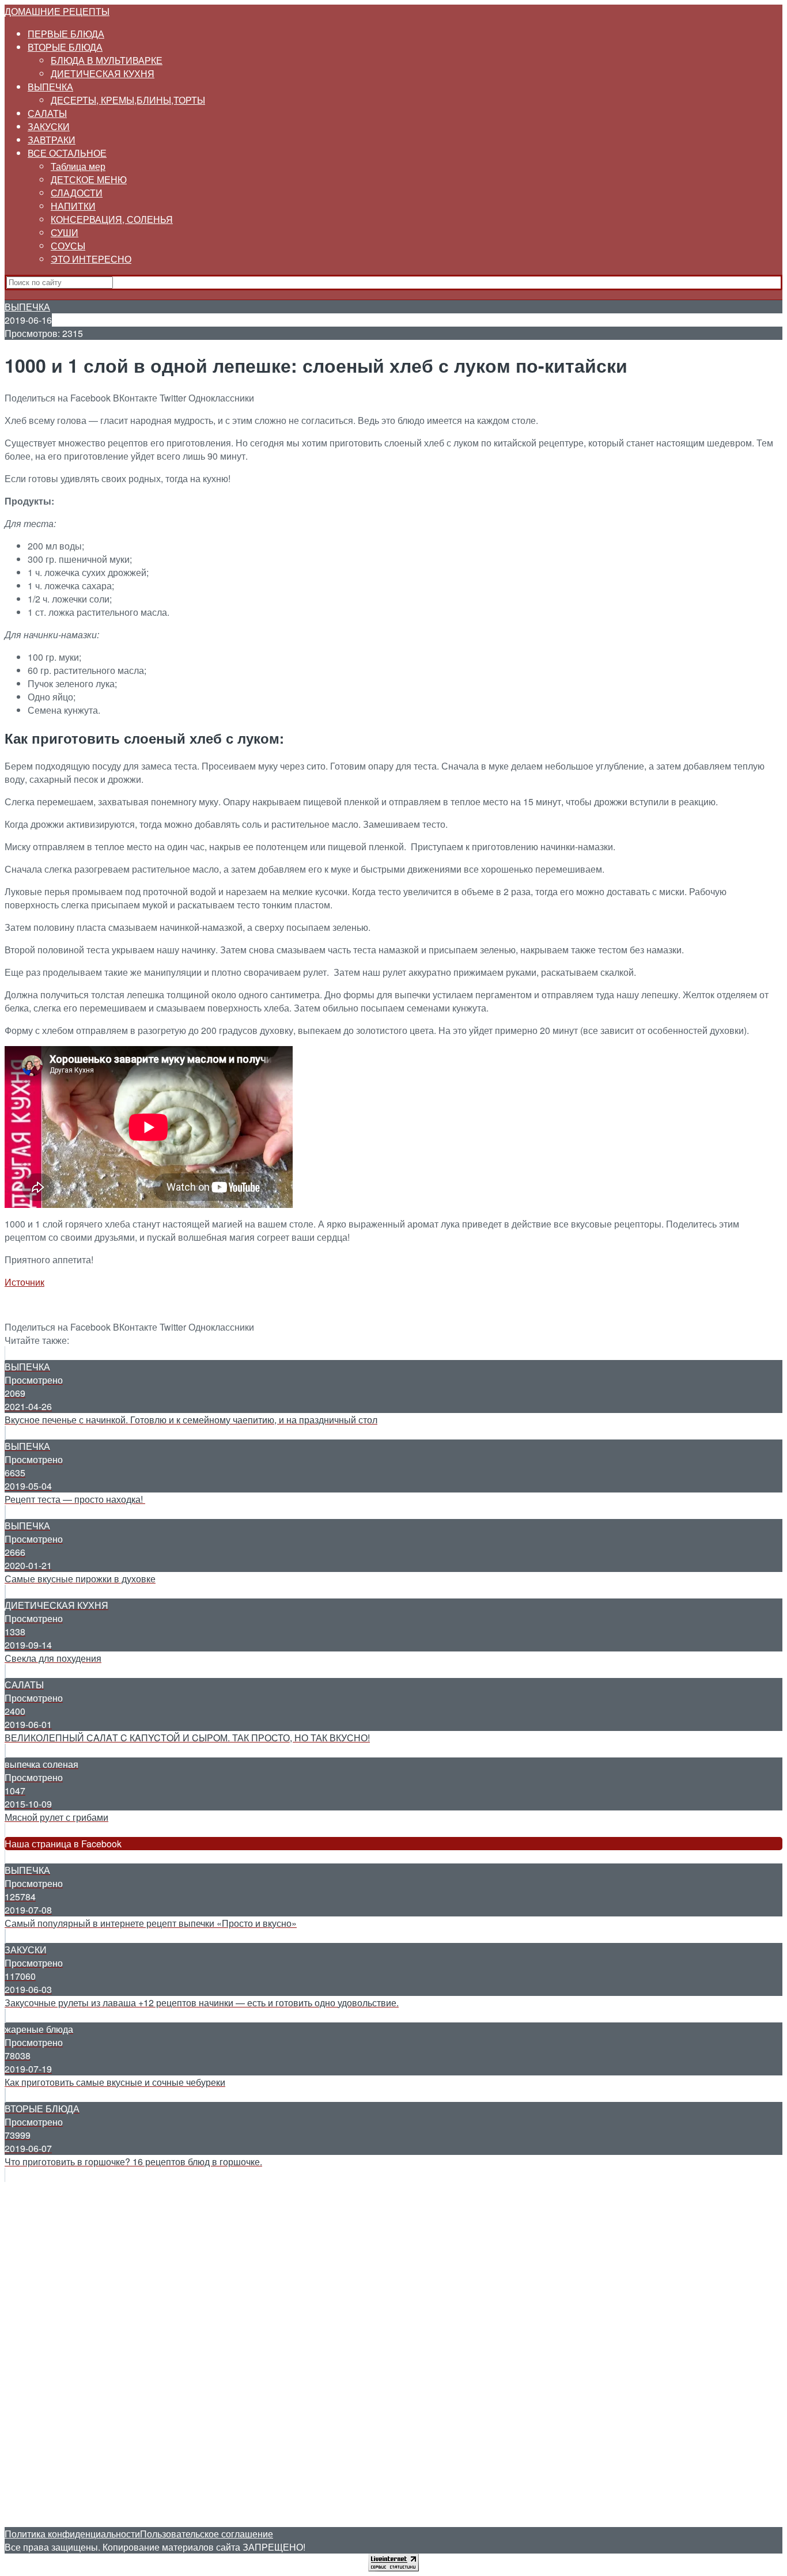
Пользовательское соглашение (207, 2534)
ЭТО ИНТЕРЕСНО (91, 259)
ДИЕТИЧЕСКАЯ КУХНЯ (103, 73)
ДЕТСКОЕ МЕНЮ (89, 179)
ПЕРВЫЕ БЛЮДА (66, 34)
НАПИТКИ (73, 206)
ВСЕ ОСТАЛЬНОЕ (67, 153)
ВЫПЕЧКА (50, 87)
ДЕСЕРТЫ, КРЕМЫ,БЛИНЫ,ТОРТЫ (128, 100)
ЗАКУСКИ (49, 126)
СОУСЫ (68, 246)
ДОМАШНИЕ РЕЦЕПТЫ (57, 11)
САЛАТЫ (47, 113)
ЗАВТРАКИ (52, 140)
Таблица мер (78, 166)
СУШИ (65, 232)
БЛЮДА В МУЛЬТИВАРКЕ (107, 60)
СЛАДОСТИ (77, 193)
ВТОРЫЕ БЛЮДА (65, 47)
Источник (24, 1282)
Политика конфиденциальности (72, 2534)
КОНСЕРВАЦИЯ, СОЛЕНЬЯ (112, 219)
